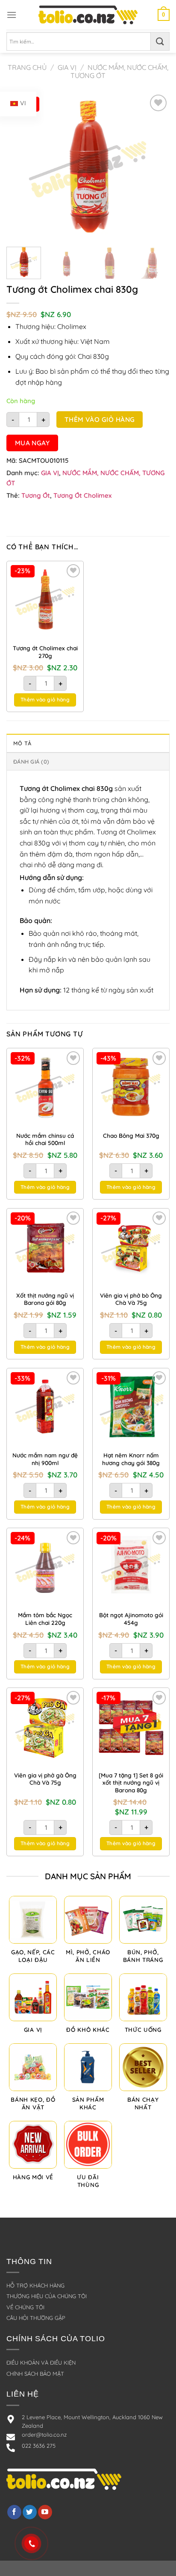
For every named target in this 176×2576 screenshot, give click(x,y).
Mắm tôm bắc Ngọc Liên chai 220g (45, 1619)
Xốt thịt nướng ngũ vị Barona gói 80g (45, 1299)
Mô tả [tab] (22, 743)
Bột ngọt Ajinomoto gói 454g (131, 1619)
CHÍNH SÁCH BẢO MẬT (35, 2374)
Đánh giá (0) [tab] (31, 762)
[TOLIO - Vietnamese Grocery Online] (88, 15)
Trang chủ (27, 67)
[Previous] (21, 166)
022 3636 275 (39, 2446)
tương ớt (36, 495)
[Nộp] (160, 41)
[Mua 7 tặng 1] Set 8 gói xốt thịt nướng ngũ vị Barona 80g (131, 1783)
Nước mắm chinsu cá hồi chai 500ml (45, 1139)
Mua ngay (32, 443)
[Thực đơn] (12, 15)
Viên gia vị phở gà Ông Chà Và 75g (45, 1779)
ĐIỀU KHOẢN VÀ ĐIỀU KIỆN (41, 2363)
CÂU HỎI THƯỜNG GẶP (36, 2318)
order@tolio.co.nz (44, 2435)
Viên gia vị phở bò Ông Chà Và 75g (131, 1299)
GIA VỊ (67, 67)
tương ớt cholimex (82, 495)
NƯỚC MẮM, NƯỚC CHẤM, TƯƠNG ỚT (119, 71)
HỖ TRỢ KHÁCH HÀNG (35, 2285)
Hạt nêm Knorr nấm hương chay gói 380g (131, 1459)
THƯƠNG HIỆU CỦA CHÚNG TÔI (47, 2296)
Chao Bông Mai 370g (131, 1135)
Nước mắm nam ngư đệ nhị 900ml (45, 1459)
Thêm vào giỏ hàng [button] (45, 700)
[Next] (155, 166)
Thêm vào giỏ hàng (100, 419)
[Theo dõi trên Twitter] (30, 2512)
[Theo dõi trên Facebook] (14, 2512)
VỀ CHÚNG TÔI (25, 2307)
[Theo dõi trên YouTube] (45, 2512)
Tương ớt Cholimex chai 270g (45, 652)
